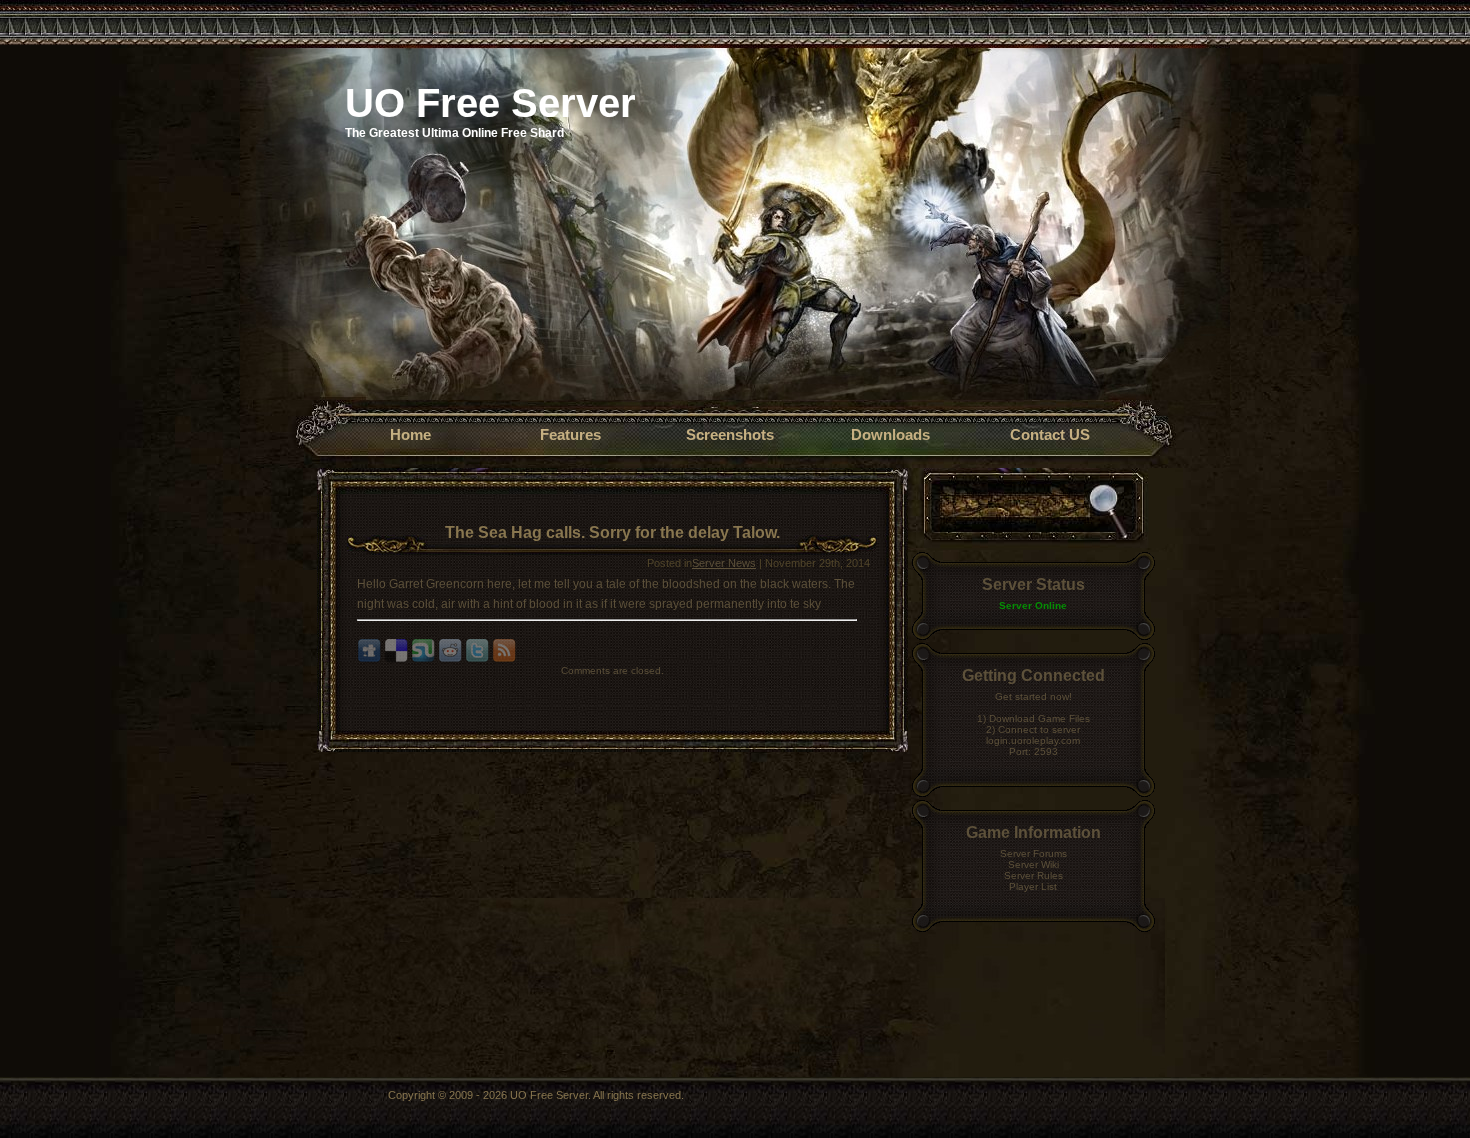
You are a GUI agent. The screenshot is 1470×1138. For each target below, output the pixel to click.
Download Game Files (1039, 718)
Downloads (890, 434)
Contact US (1050, 434)
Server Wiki (1033, 864)
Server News (724, 563)
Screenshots (730, 434)
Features (570, 434)
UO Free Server (490, 103)
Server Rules (1033, 875)
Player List (1033, 886)
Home (410, 434)
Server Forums (1033, 853)
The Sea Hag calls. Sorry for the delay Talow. (612, 532)
